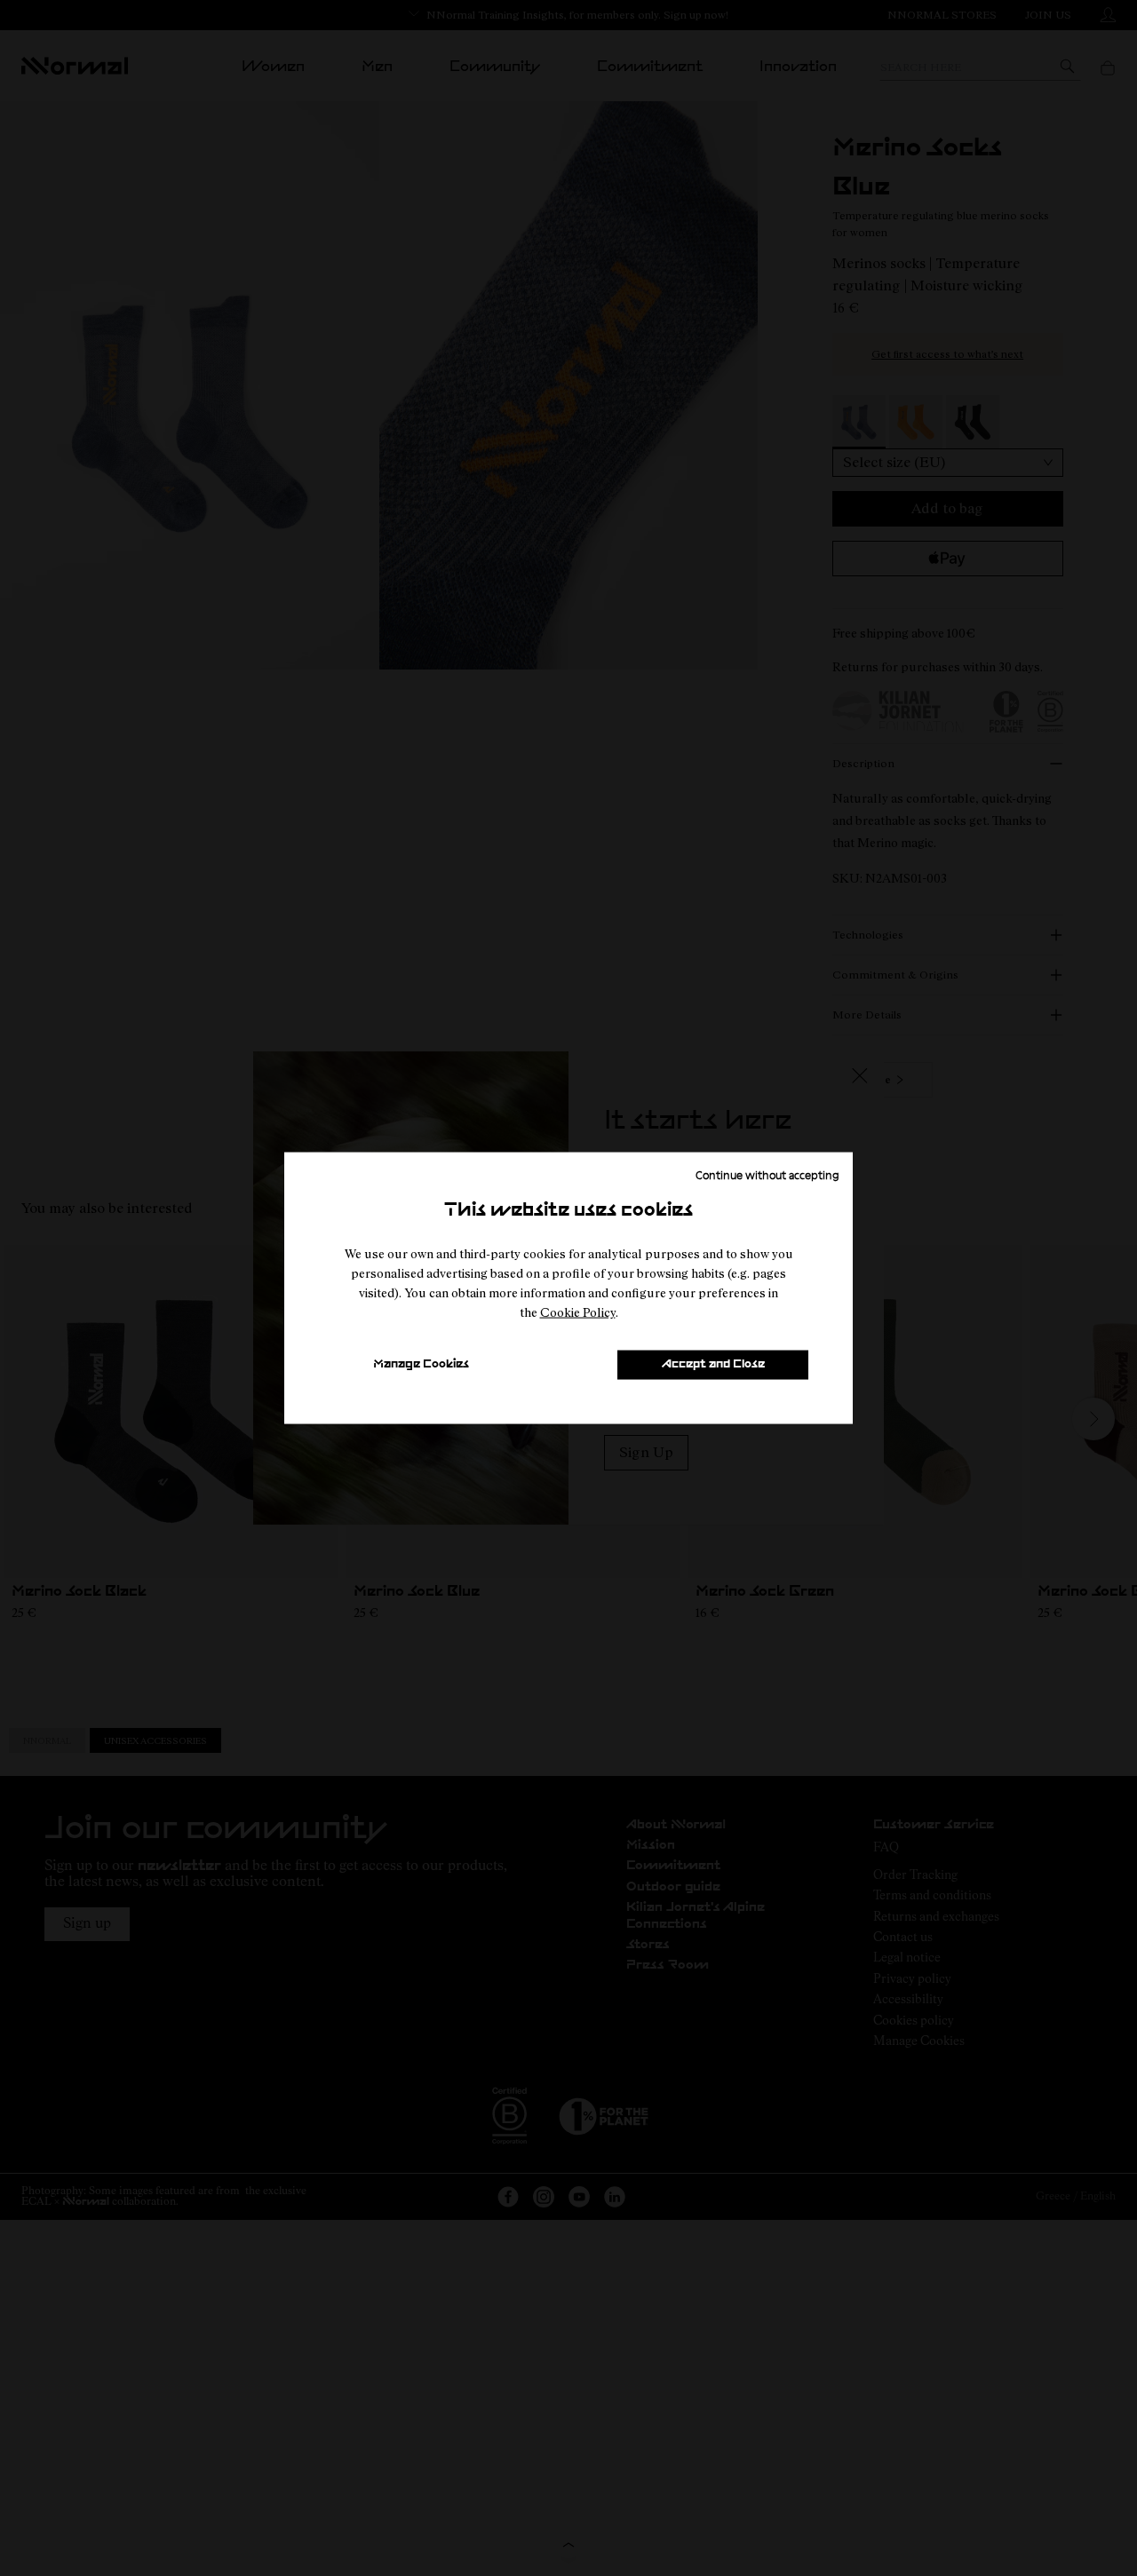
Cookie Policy (578, 1312)
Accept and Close (713, 1364)
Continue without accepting (767, 1174)
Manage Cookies (421, 1364)
